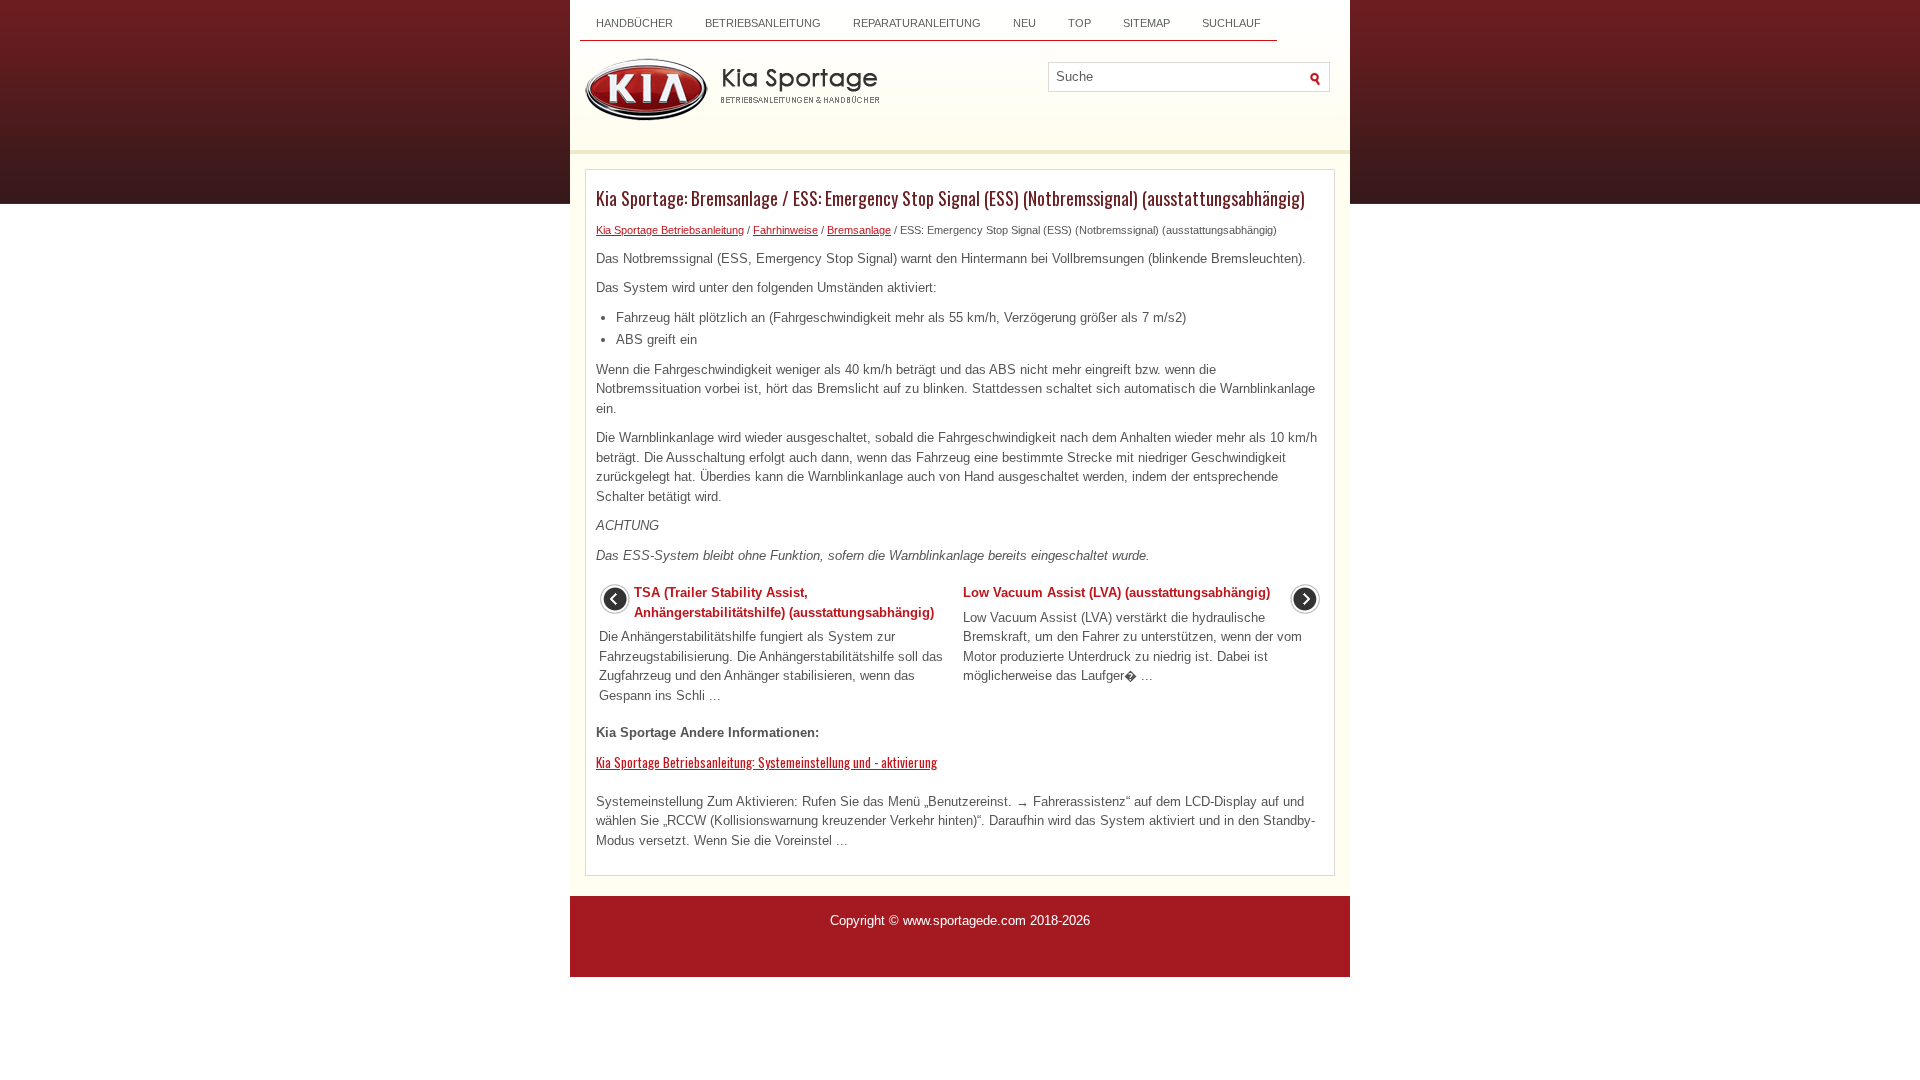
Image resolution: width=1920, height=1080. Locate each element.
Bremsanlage (859, 230)
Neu (1024, 23)
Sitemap (1146, 23)
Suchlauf (1231, 23)
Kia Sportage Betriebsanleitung (670, 230)
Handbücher (634, 23)
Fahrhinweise (785, 230)
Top (1079, 23)
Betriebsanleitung (763, 23)
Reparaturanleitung (917, 23)
